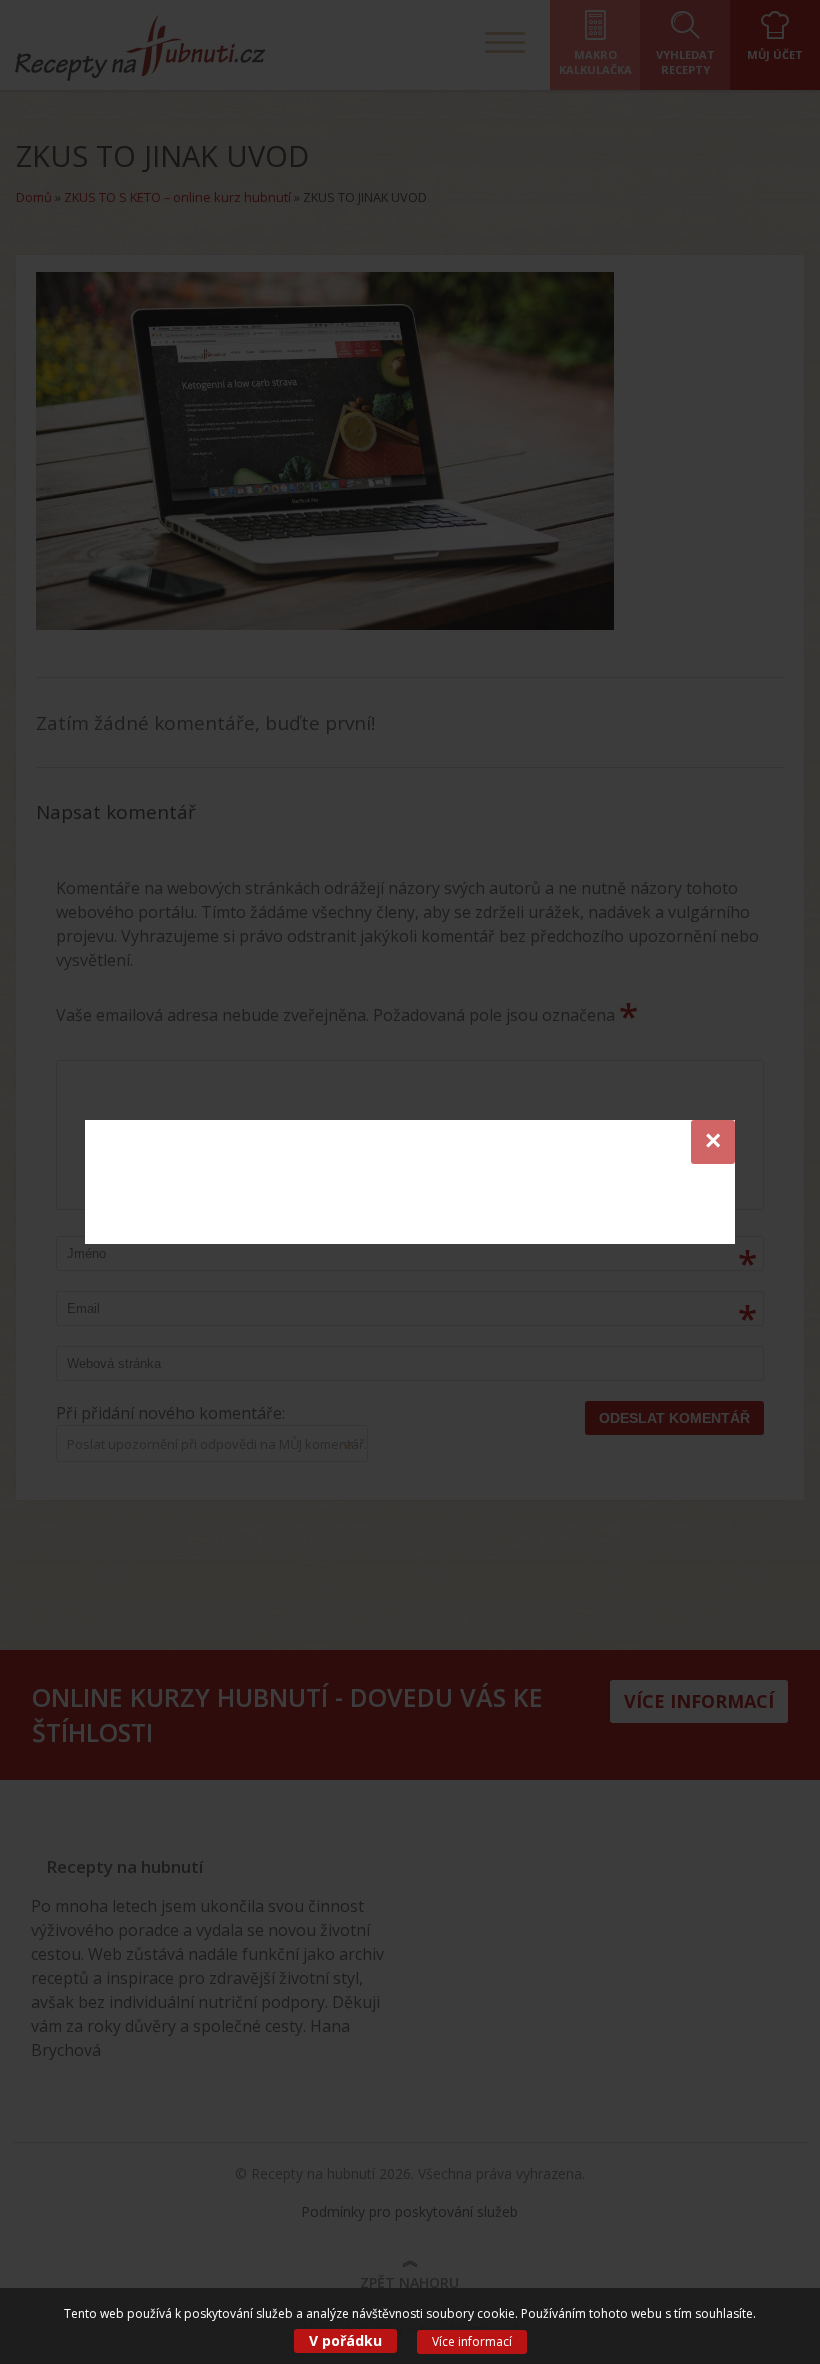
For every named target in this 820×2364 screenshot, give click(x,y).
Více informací (472, 2341)
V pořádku (345, 2340)
